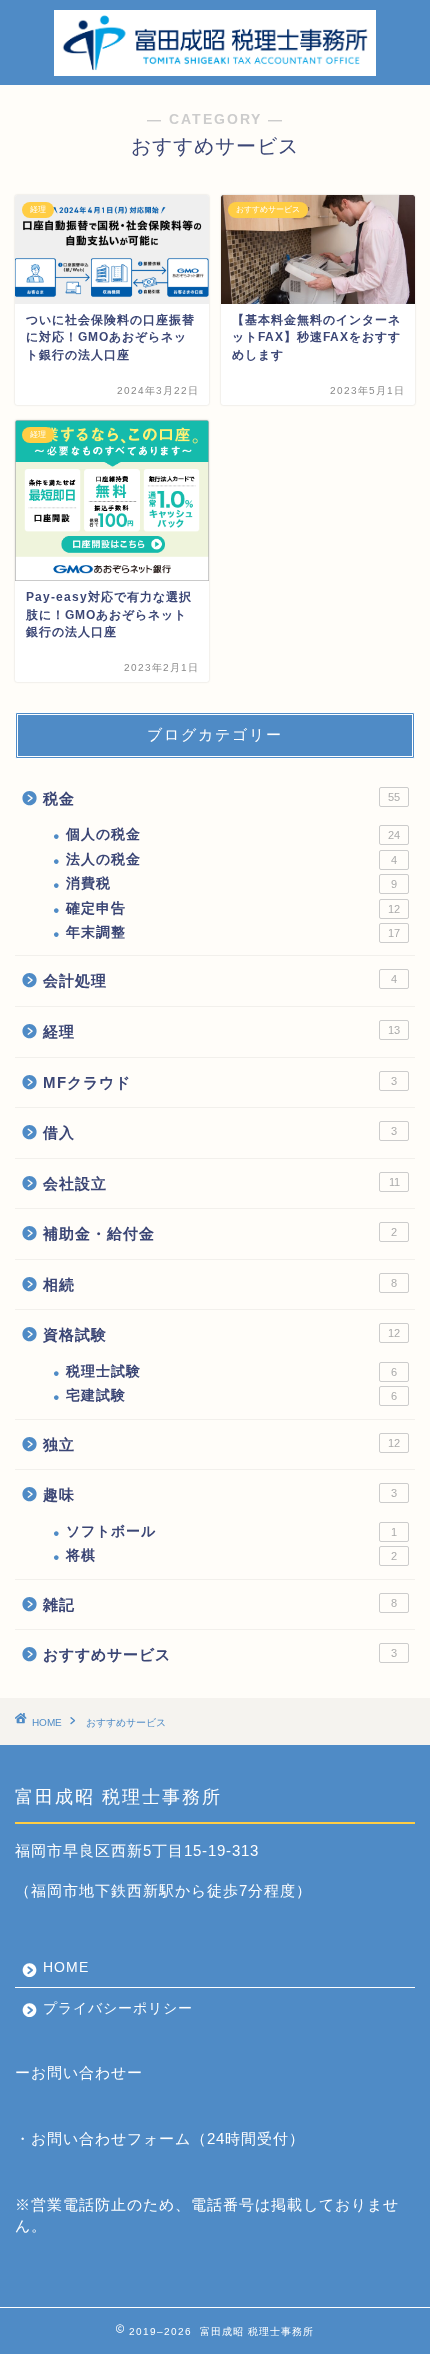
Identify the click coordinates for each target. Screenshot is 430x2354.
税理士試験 (231, 1371)
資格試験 (221, 1334)
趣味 (220, 1494)
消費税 (231, 883)
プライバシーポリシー (118, 2008)
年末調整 (233, 932)
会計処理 (220, 980)
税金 (221, 798)
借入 (220, 1132)
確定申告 (233, 908)
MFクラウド (220, 1082)
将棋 (231, 1555)
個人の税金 (233, 834)
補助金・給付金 (220, 1233)
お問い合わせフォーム (111, 2138)
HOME (66, 1967)
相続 (220, 1284)
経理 (221, 1031)
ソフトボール (231, 1531)
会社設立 (221, 1183)
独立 (221, 1444)
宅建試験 (231, 1395)
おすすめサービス (220, 1654)
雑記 (220, 1604)
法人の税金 (231, 859)
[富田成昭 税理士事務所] (215, 68)
